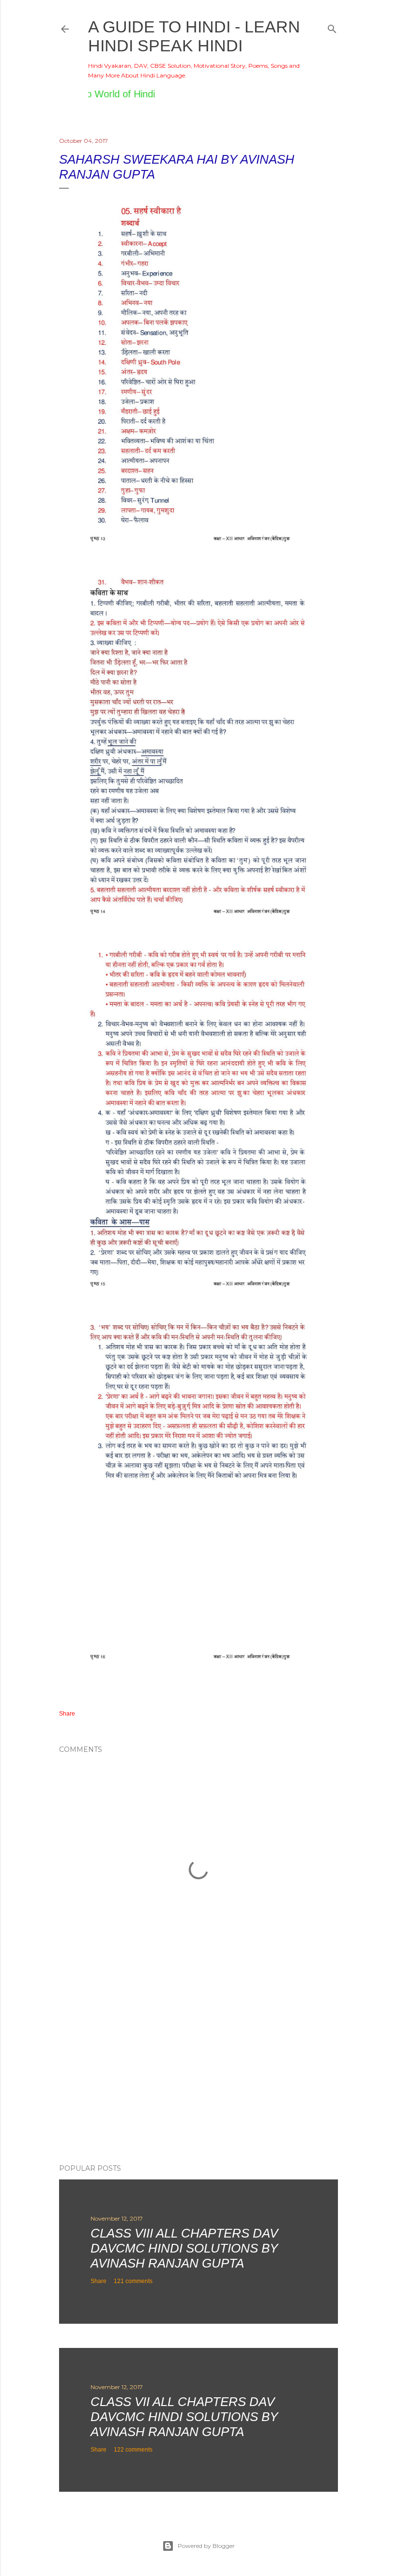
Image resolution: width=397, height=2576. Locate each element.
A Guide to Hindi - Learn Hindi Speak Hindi (194, 36)
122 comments (133, 2450)
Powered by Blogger (206, 2546)
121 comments (133, 2281)
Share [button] (67, 1714)
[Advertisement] (198, 2072)
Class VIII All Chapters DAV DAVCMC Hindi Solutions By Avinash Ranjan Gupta (184, 2248)
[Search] (332, 27)
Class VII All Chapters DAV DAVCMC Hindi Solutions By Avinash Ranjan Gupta (184, 2417)
